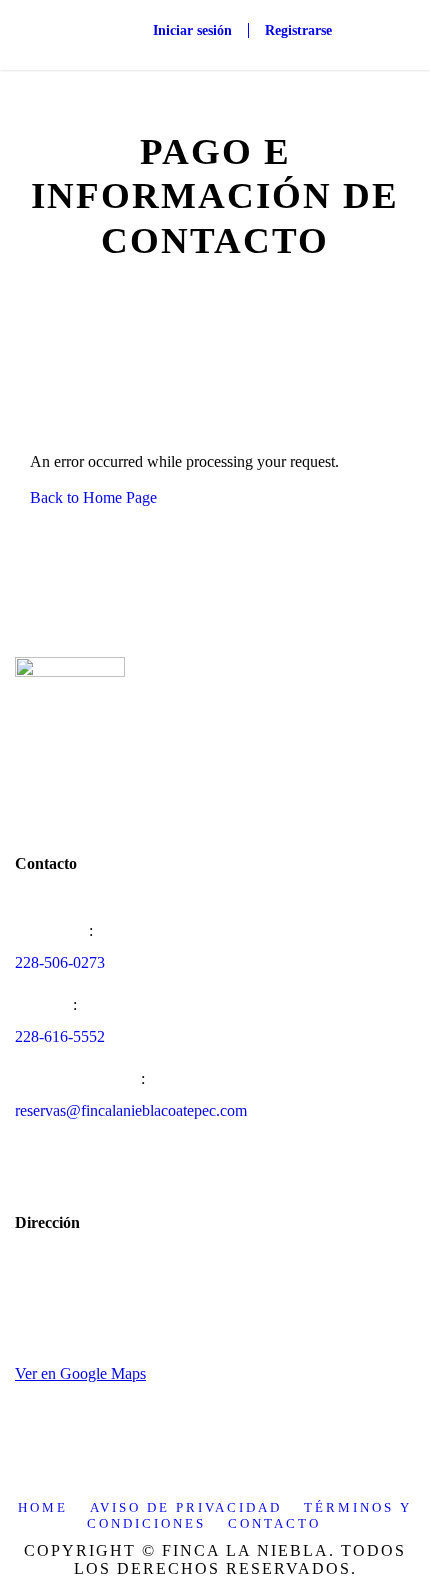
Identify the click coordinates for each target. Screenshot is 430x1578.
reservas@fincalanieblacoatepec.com (131, 1110)
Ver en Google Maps (80, 1373)
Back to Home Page (93, 497)
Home (43, 1507)
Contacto (274, 1523)
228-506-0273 (60, 962)
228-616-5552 (60, 1036)
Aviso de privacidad (186, 1507)
